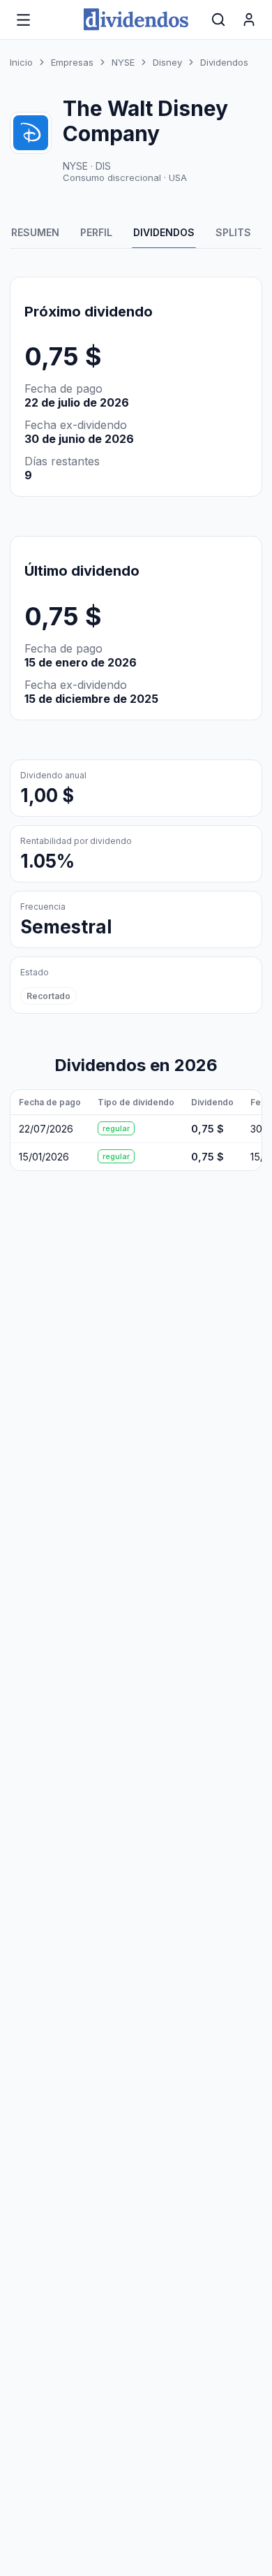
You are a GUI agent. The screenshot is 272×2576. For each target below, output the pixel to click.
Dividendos (164, 232)
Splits (233, 232)
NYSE (123, 62)
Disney (167, 62)
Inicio (21, 62)
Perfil (96, 232)
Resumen (35, 232)
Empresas (72, 62)
